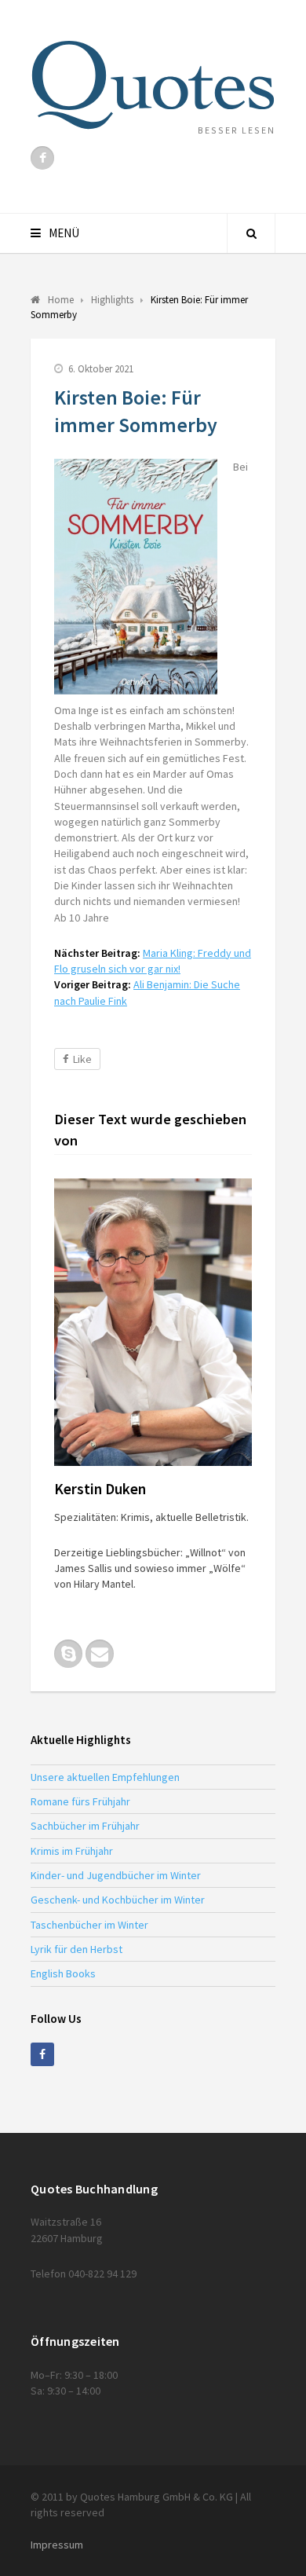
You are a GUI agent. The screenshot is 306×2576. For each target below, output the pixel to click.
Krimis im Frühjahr (72, 1851)
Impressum (57, 2545)
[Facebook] (42, 158)
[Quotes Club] (153, 85)
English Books (63, 1973)
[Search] (251, 233)
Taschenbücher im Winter (89, 1925)
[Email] (100, 1654)
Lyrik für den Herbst (76, 1949)
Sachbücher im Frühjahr (85, 1826)
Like (82, 1059)
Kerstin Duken (100, 1489)
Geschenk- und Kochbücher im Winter (118, 1900)
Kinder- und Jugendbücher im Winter (116, 1875)
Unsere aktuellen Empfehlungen (105, 1777)
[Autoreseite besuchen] (153, 1322)
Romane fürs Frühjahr (80, 1801)
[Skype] (68, 1654)
